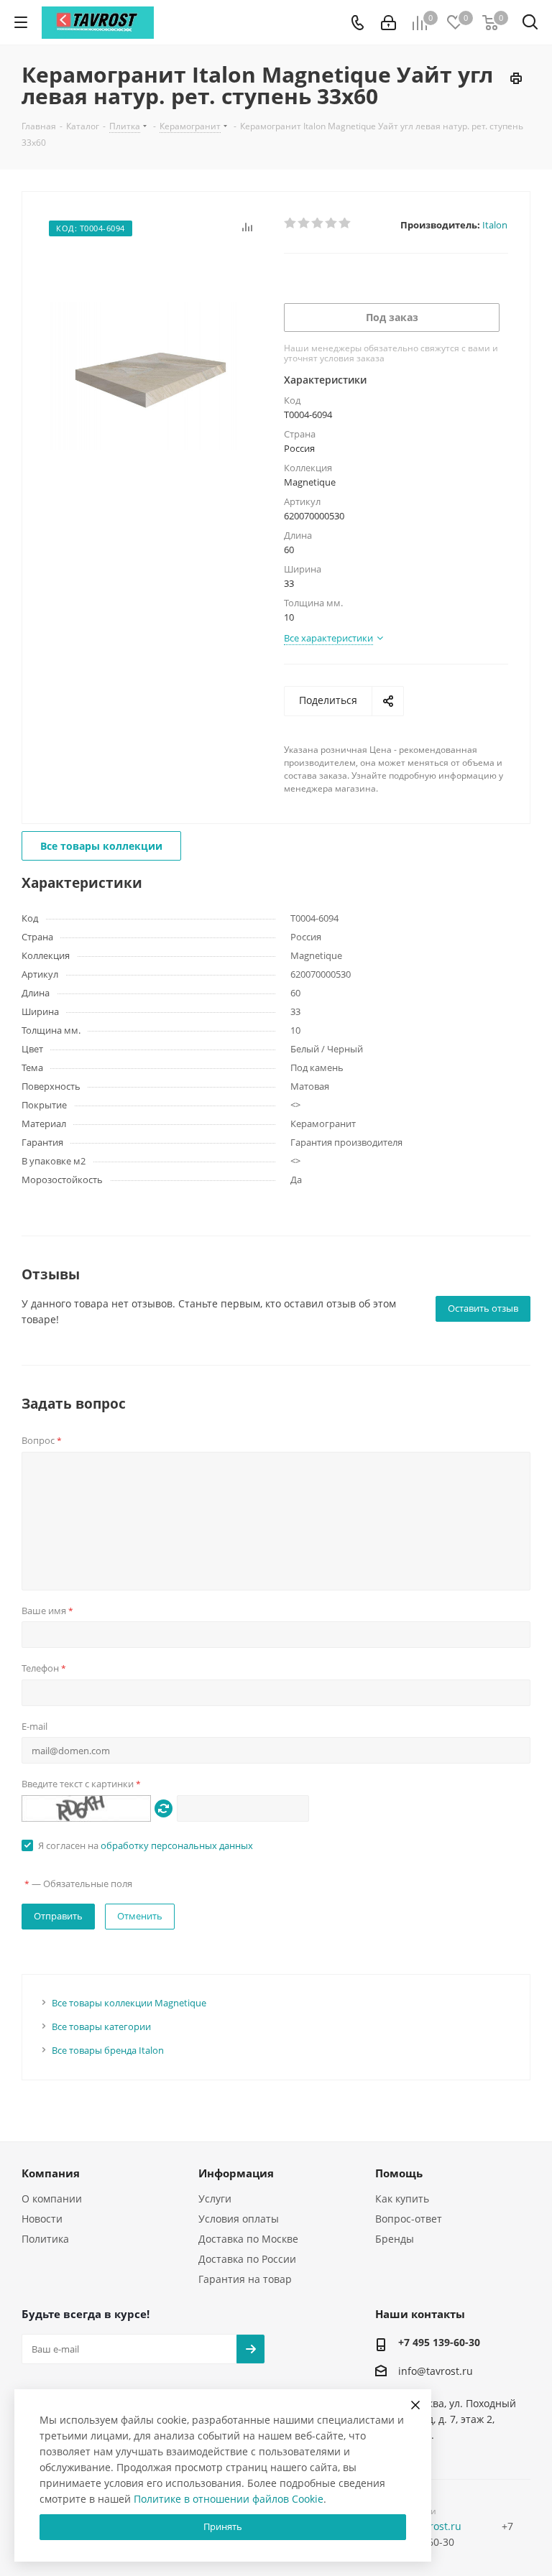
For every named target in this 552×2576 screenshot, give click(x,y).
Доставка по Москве (248, 2239)
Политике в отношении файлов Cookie (229, 2499)
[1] (291, 223)
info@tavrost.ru (436, 2372)
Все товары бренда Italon (108, 2050)
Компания (51, 2173)
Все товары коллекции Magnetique (129, 2003)
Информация (236, 2173)
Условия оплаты (239, 2219)
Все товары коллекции (101, 846)
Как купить (402, 2199)
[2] (304, 223)
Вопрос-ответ (409, 2219)
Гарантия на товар (245, 2279)
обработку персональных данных (177, 1845)
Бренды (395, 2239)
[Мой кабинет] (388, 23)
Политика (45, 2239)
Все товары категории (101, 2026)
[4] (332, 223)
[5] (345, 223)
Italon (495, 225)
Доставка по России (247, 2259)
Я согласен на (146, 1845)
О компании (52, 2199)
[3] (318, 223)
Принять (223, 2526)
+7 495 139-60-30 (439, 2342)
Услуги (215, 2199)
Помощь (399, 2173)
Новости (42, 2219)
